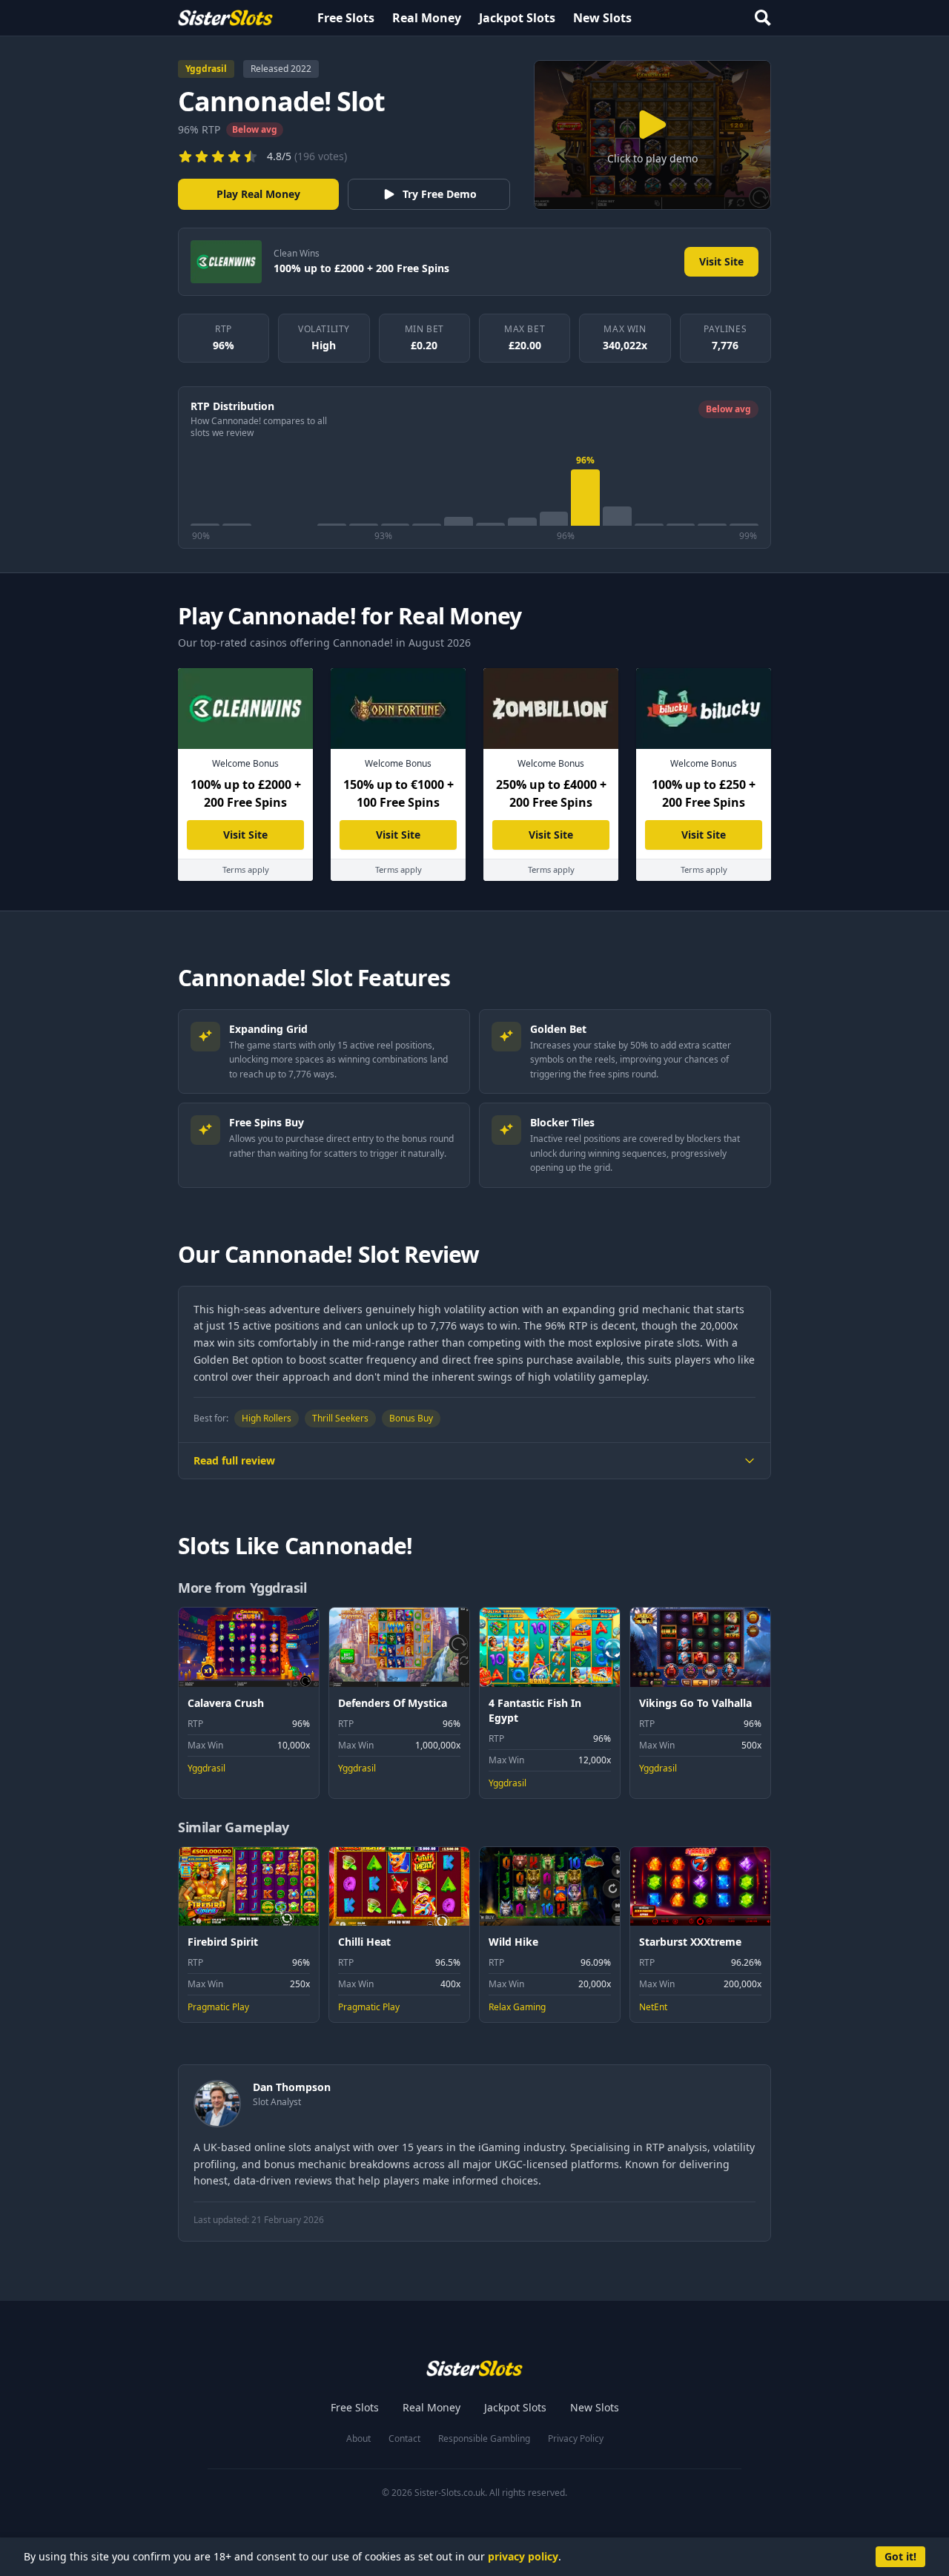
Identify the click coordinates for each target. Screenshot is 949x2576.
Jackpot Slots (517, 18)
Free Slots (346, 18)
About (358, 2439)
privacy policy (523, 2556)
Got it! (900, 2556)
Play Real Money (258, 194)
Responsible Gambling (484, 2439)
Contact (404, 2439)
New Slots (602, 18)
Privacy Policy (576, 2439)
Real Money (427, 18)
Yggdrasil (206, 69)
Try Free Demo (440, 194)
